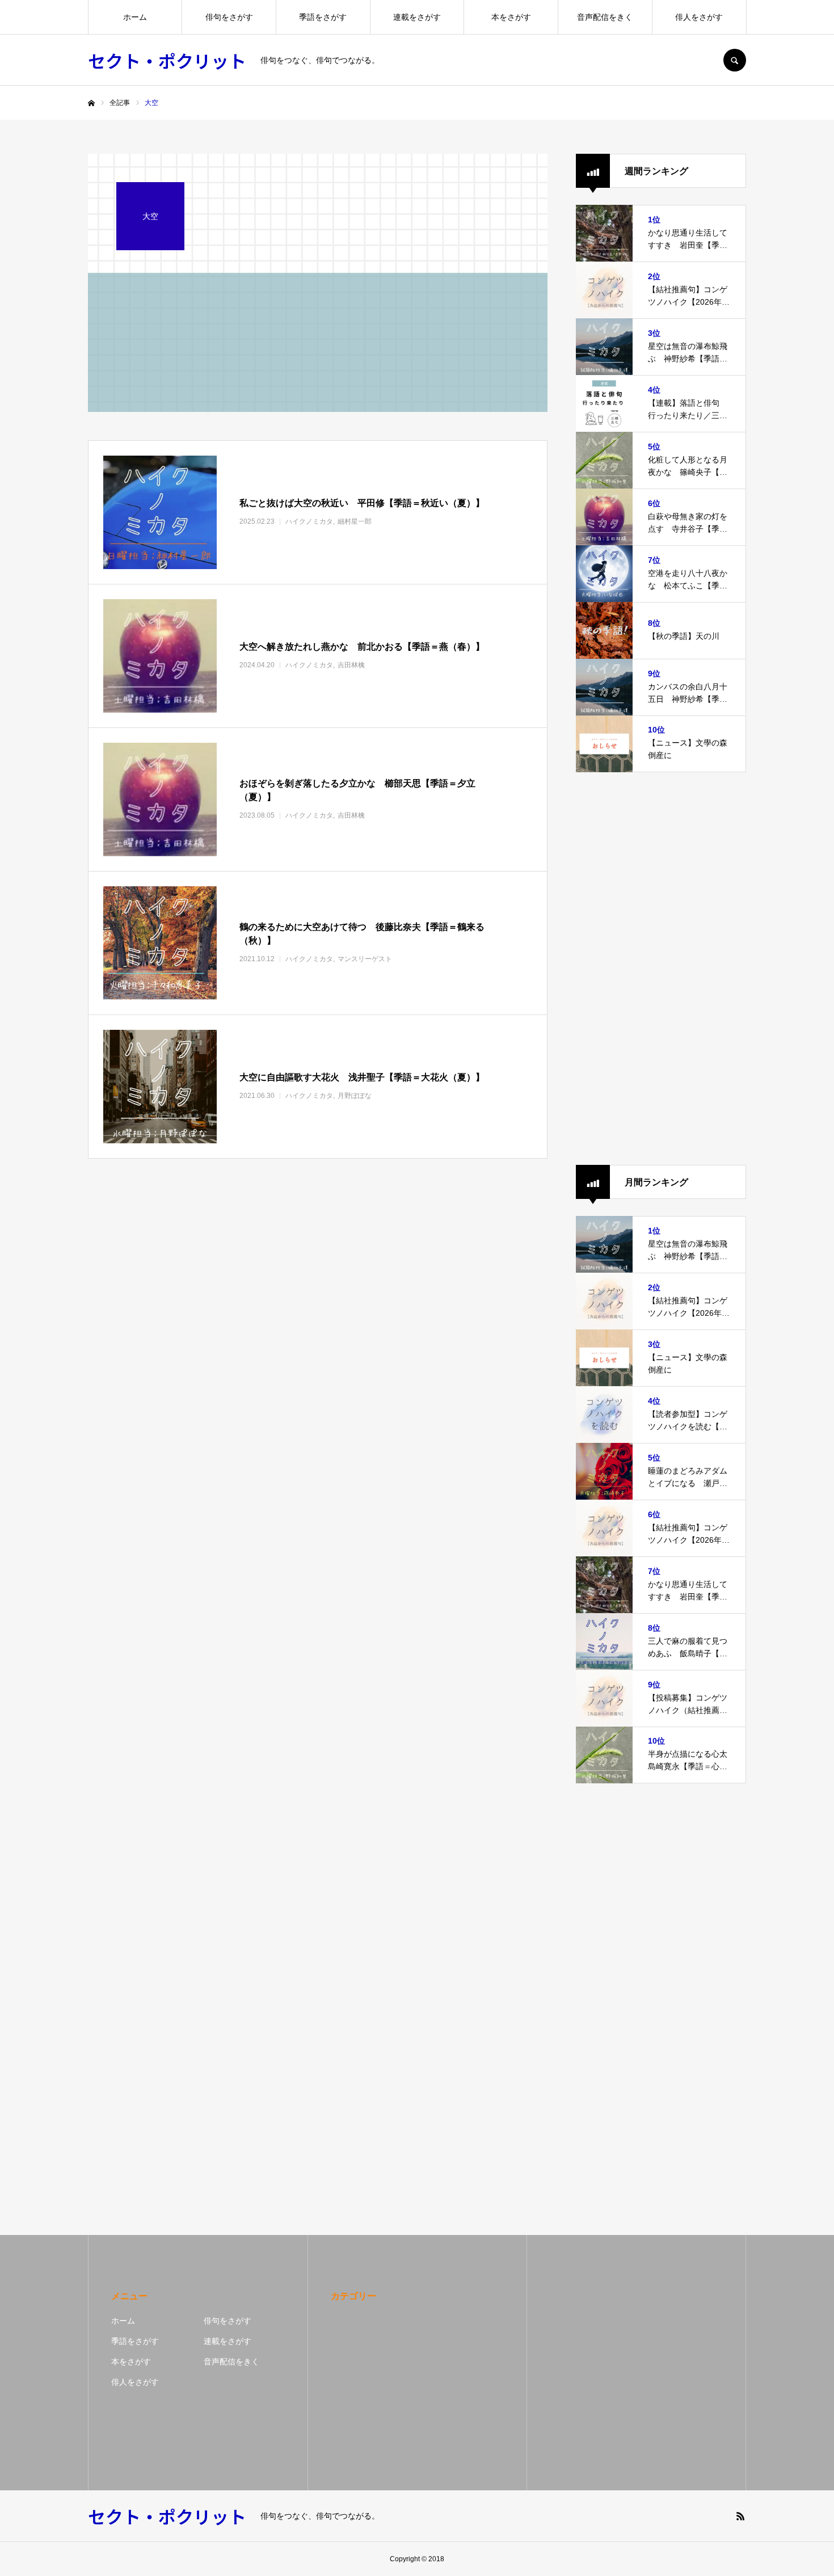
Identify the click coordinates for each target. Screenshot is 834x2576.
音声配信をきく (605, 17)
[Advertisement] (661, 969)
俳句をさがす (229, 17)
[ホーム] (91, 103)
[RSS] (740, 2516)
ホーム (135, 17)
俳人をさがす (699, 17)
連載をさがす (417, 17)
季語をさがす (323, 17)
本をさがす (511, 17)
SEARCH (735, 60)
